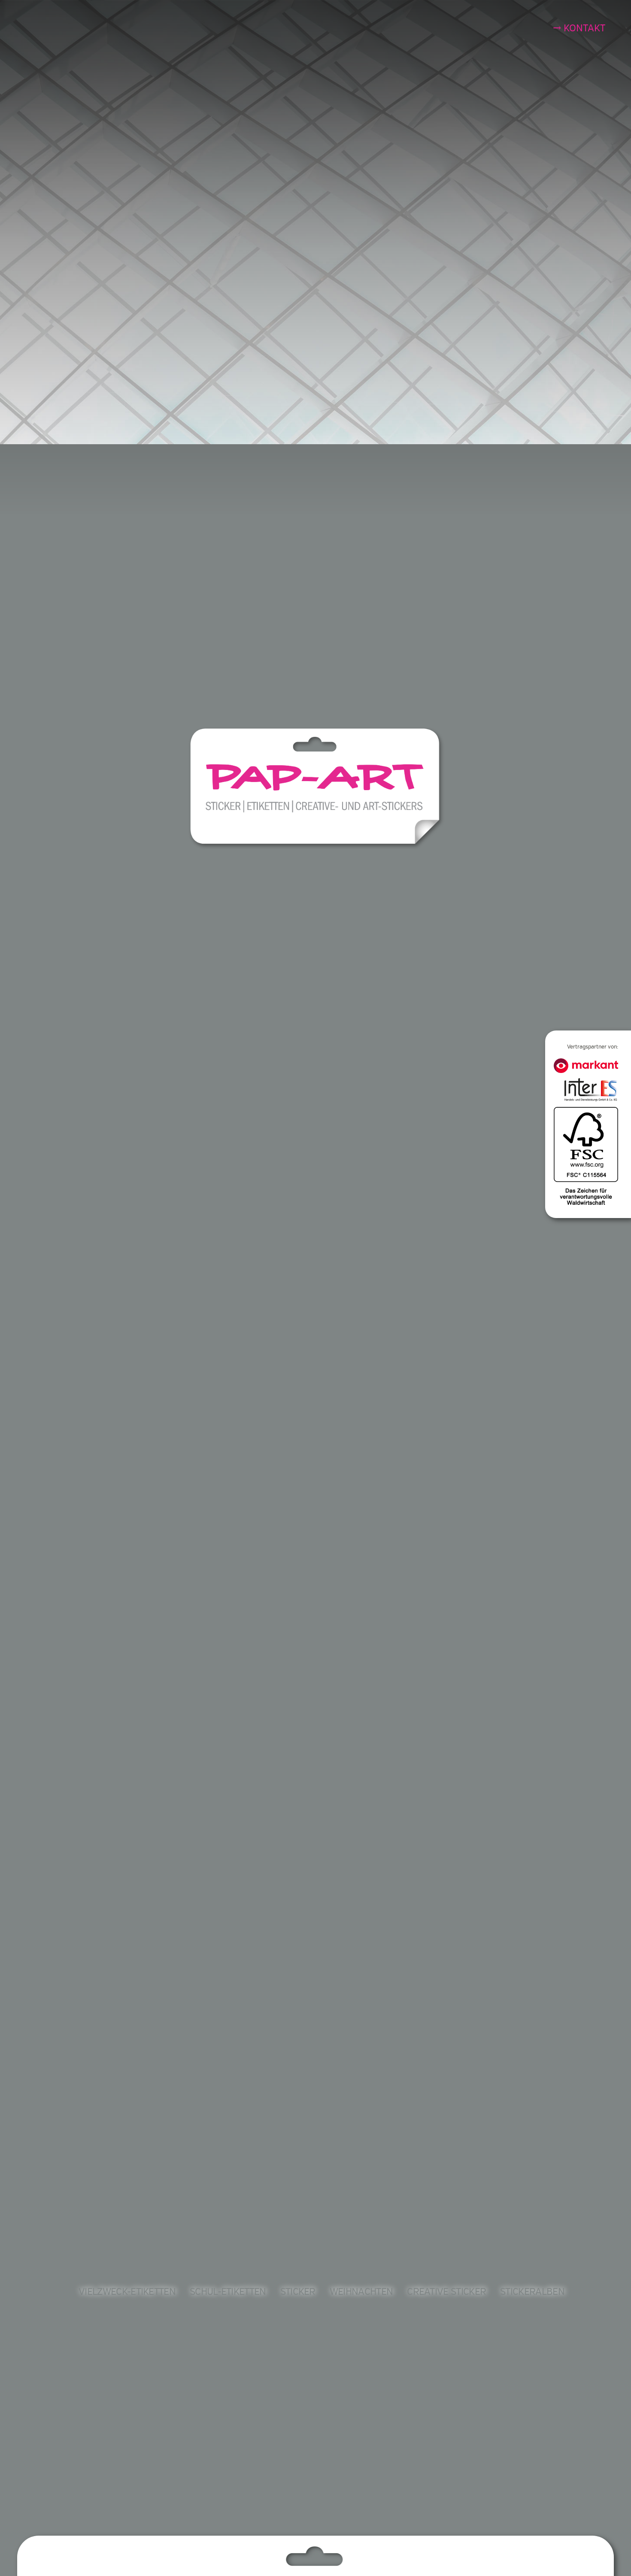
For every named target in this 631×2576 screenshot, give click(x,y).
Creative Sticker (446, 2292)
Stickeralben (532, 2292)
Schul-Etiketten (228, 2292)
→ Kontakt (579, 28)
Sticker (298, 2292)
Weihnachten (361, 2292)
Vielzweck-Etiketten (127, 2292)
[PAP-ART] (317, 788)
